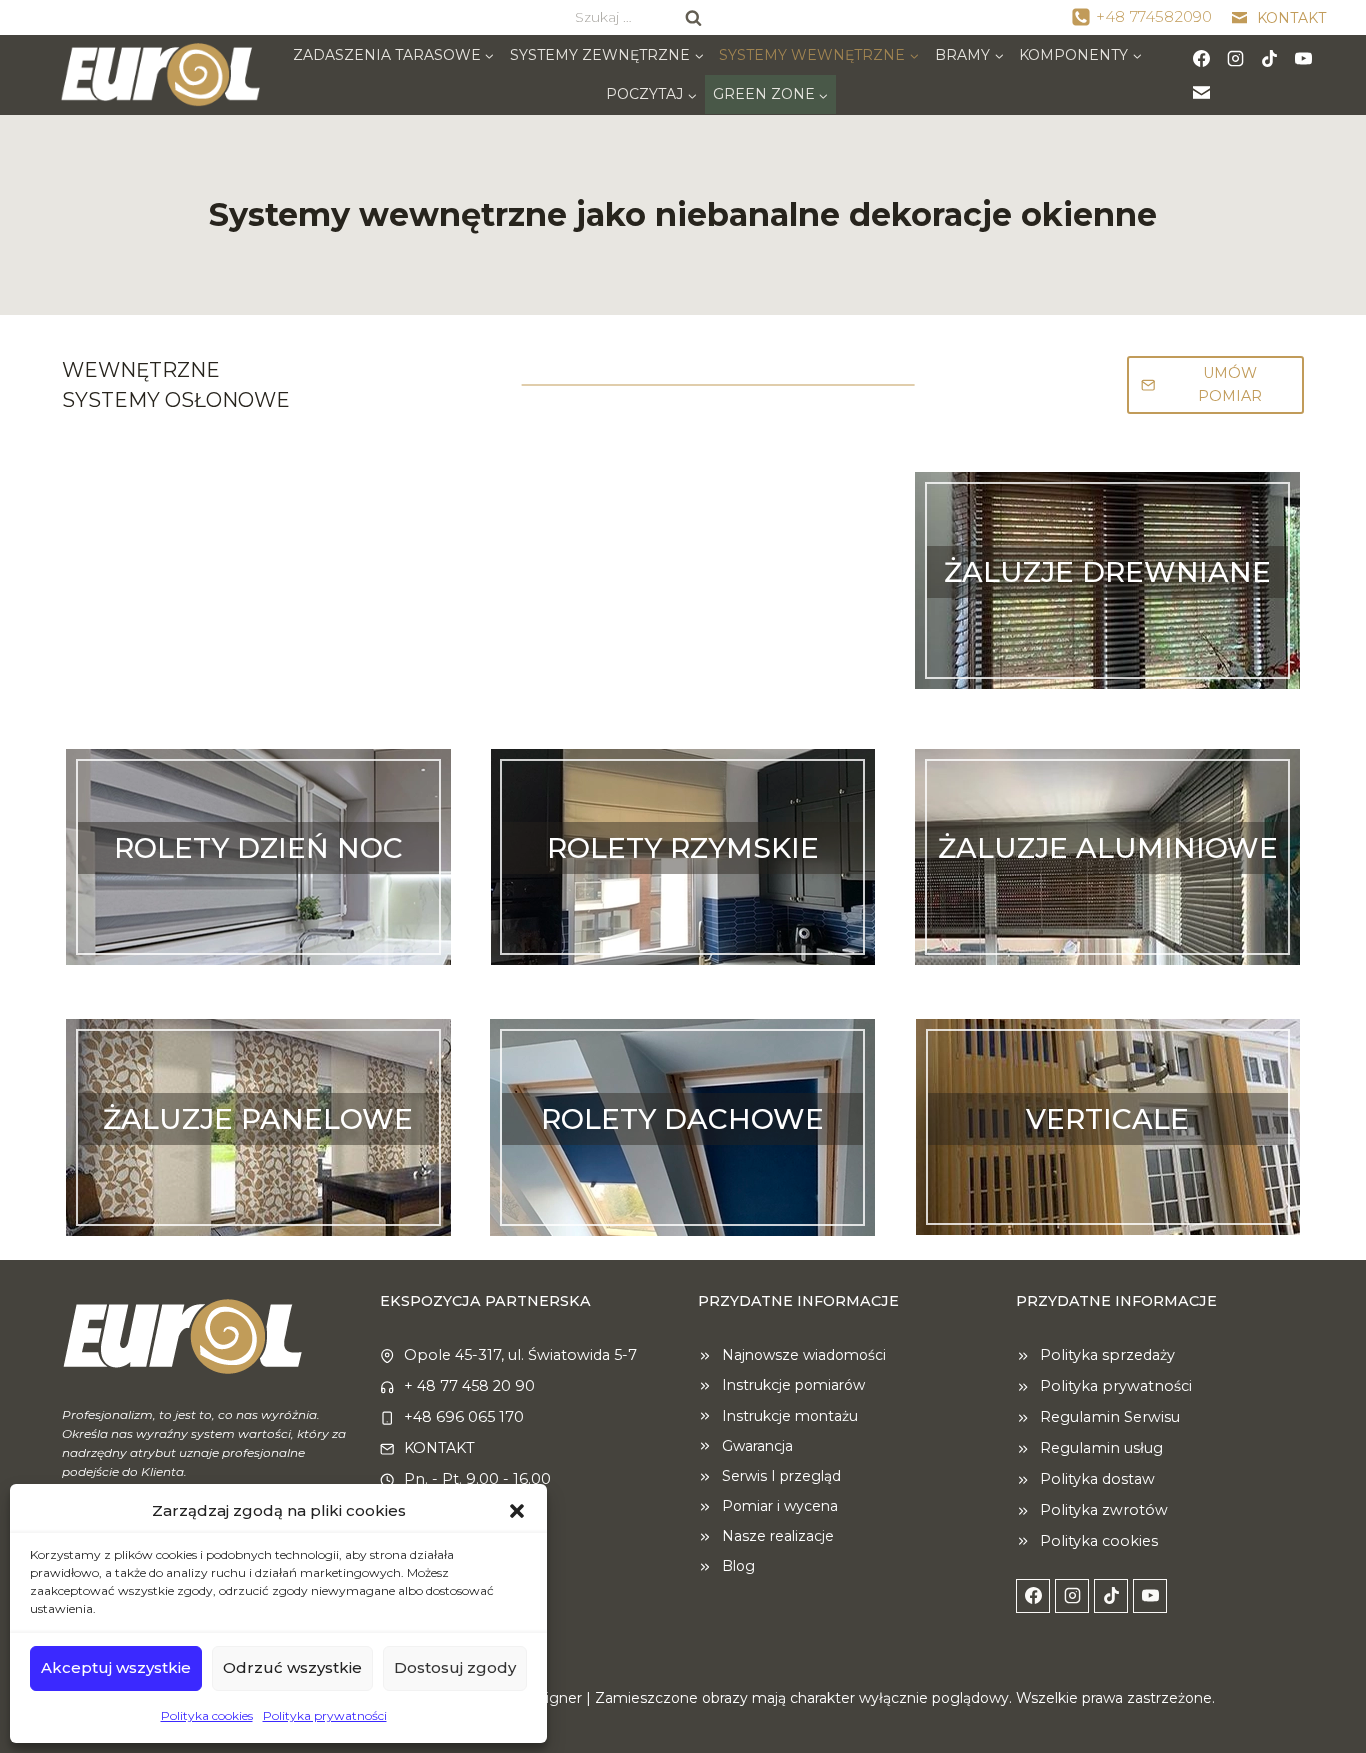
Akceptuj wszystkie (116, 1667)
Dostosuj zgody (455, 1667)
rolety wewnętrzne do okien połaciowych (683, 1177)
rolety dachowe (682, 1119)
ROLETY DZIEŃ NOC (258, 848)
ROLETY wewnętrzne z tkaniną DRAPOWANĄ (683, 906)
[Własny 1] (1202, 92)
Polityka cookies (207, 1715)
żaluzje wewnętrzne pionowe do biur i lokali (1108, 1177)
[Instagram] (1236, 58)
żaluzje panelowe (258, 1119)
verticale (1107, 1119)
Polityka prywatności (325, 1715)
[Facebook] (1202, 58)
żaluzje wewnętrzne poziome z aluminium (1108, 906)
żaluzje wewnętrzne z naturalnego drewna (1108, 630)
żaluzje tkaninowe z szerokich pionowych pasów (258, 1177)
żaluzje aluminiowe (1108, 848)
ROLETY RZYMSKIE (683, 848)
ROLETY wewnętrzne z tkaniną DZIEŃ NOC (258, 906)
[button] (517, 1511)
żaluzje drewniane (1107, 572)
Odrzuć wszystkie (292, 1667)
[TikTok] (1270, 58)
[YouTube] (1304, 58)
